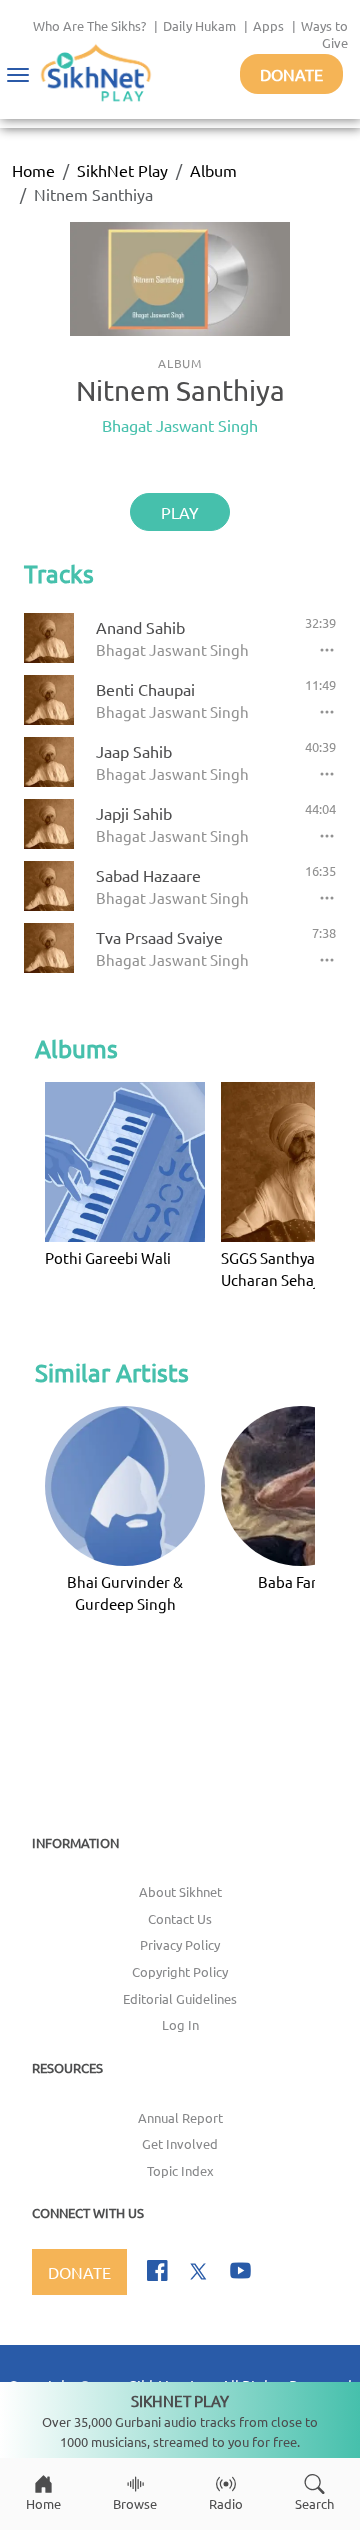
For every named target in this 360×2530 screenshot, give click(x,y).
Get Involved (180, 2143)
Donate (291, 74)
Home (33, 170)
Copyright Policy (180, 1971)
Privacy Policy (180, 1944)
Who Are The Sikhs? (89, 25)
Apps (268, 25)
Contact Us (180, 1918)
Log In (180, 2024)
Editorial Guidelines (180, 1998)
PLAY (180, 512)
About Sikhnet (180, 1891)
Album (213, 170)
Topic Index (180, 2170)
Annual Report (180, 2117)
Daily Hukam (199, 25)
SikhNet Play (122, 170)
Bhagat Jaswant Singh (180, 425)
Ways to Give (324, 34)
